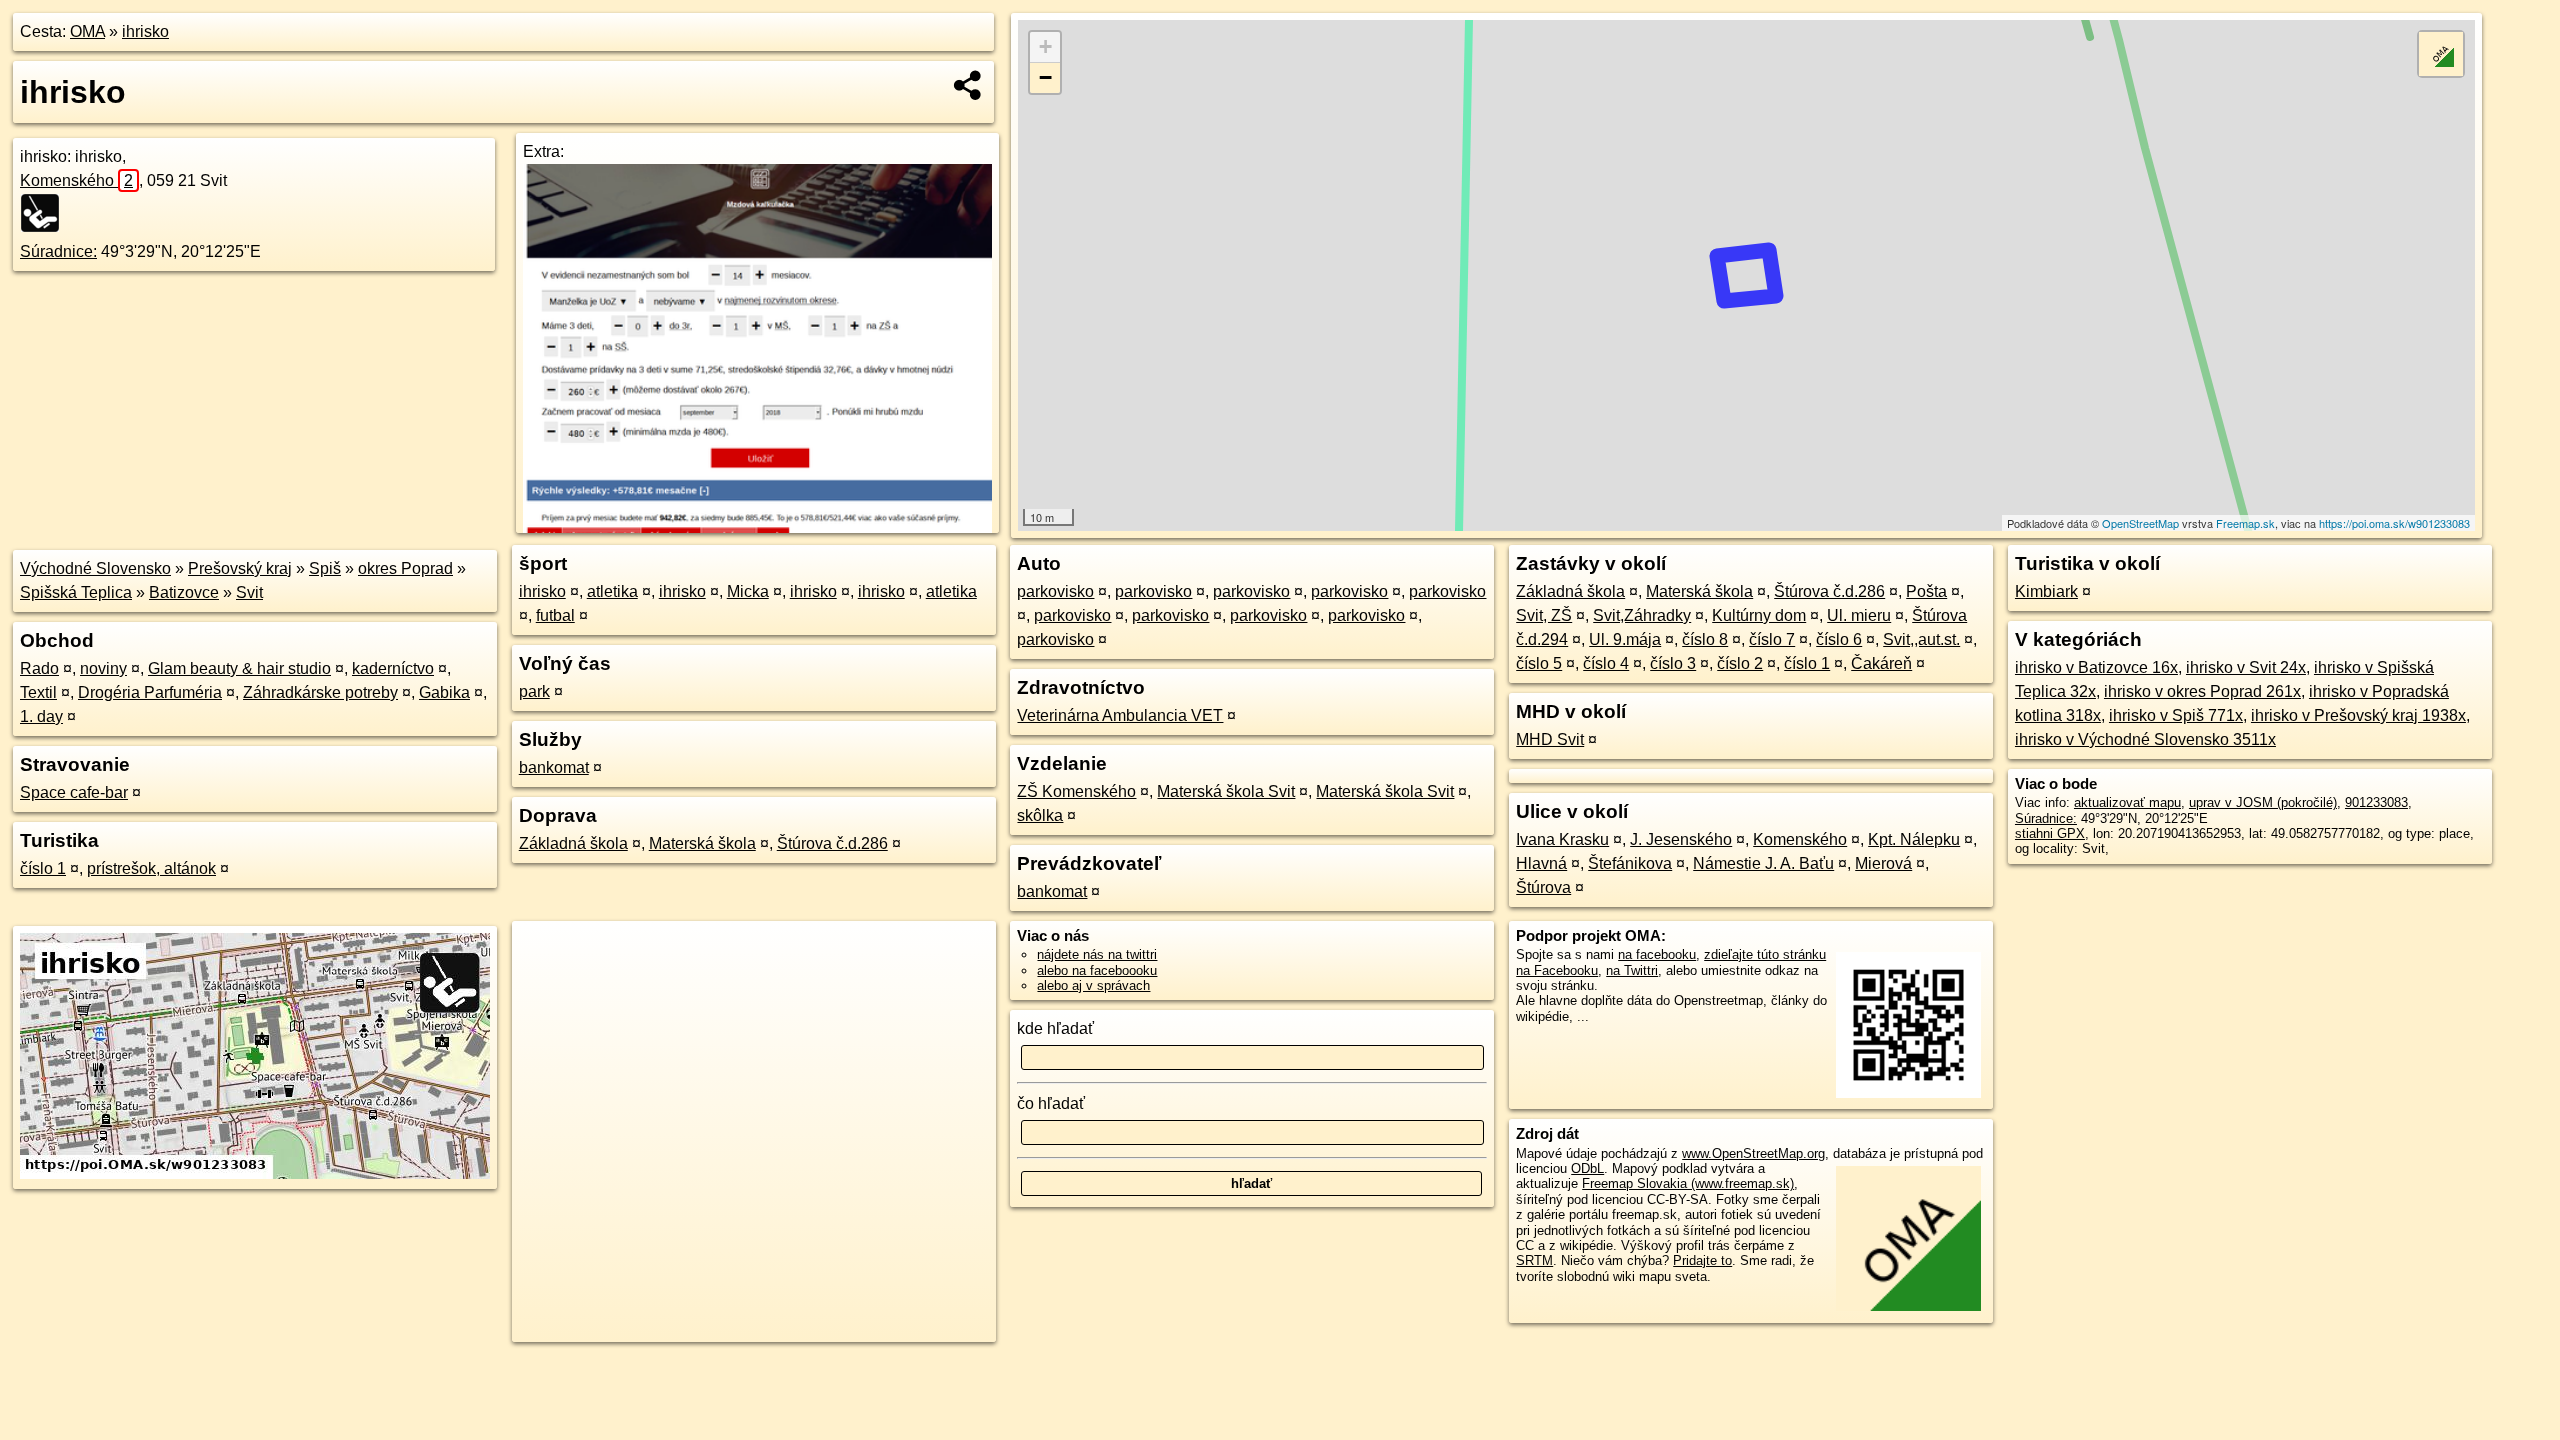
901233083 (2376, 802)
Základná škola (573, 843)
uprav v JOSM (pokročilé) (2263, 802)
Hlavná (1541, 863)
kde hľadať (1055, 1028)
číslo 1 (43, 868)
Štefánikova (1630, 863)
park (534, 691)
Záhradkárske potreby (320, 692)
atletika (612, 591)
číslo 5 (1539, 663)
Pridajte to (1702, 1260)
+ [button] (1045, 46)
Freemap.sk (2245, 523)
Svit (249, 592)
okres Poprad (405, 568)
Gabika (444, 692)
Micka (748, 591)
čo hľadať (1051, 1103)
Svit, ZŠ (1544, 615)
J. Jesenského (1681, 839)
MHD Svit (1550, 739)
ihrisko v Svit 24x (2246, 667)
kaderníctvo (393, 668)
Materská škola (702, 843)
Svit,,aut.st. (1921, 639)
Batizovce (184, 592)
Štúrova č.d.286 (832, 843)
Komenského (76, 180)
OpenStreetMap (2140, 523)
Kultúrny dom (1759, 615)
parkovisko (1055, 591)
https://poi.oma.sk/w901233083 (2394, 523)
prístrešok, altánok (151, 868)
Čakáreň (1881, 663)
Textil (38, 692)
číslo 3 (1673, 663)
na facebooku (1657, 954)
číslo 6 (1839, 639)
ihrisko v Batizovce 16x (2096, 667)
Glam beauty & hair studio (239, 668)
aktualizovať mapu (2127, 802)
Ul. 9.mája (1625, 639)
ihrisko (145, 31)
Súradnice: (58, 251)
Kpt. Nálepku (1914, 839)
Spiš (325, 568)
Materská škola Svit (1226, 791)
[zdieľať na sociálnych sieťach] (968, 85)
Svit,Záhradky (1642, 615)
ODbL (1587, 1168)
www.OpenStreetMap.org (1753, 1153)
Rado (39, 668)
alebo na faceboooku (1097, 970)
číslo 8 (1705, 639)
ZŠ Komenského (1076, 791)
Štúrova (1543, 887)
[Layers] (2441, 54)
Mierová (1883, 863)
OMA (87, 31)
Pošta (1926, 591)
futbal (555, 615)
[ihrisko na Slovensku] (46, 213)
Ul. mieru (1859, 615)
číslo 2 (1740, 663)
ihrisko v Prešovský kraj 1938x (2358, 715)
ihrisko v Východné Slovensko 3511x (2145, 739)
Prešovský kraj (240, 568)
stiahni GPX (2050, 833)
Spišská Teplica (76, 592)
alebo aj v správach (1093, 985)
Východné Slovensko (95, 568)
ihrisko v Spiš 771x (2176, 715)
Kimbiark (2046, 591)
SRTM (1534, 1260)
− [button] (1045, 77)
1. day (41, 716)
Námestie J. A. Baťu (1763, 863)
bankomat (554, 767)
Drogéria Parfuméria (150, 692)
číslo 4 (1606, 663)
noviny (103, 668)
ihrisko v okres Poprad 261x (2202, 691)
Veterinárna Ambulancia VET (1120, 715)
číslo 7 (1772, 639)
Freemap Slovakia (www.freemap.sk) (1688, 1183)
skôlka (1040, 815)
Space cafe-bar (74, 792)
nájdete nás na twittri (1097, 954)
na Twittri (1632, 970)
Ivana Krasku (1562, 839)
